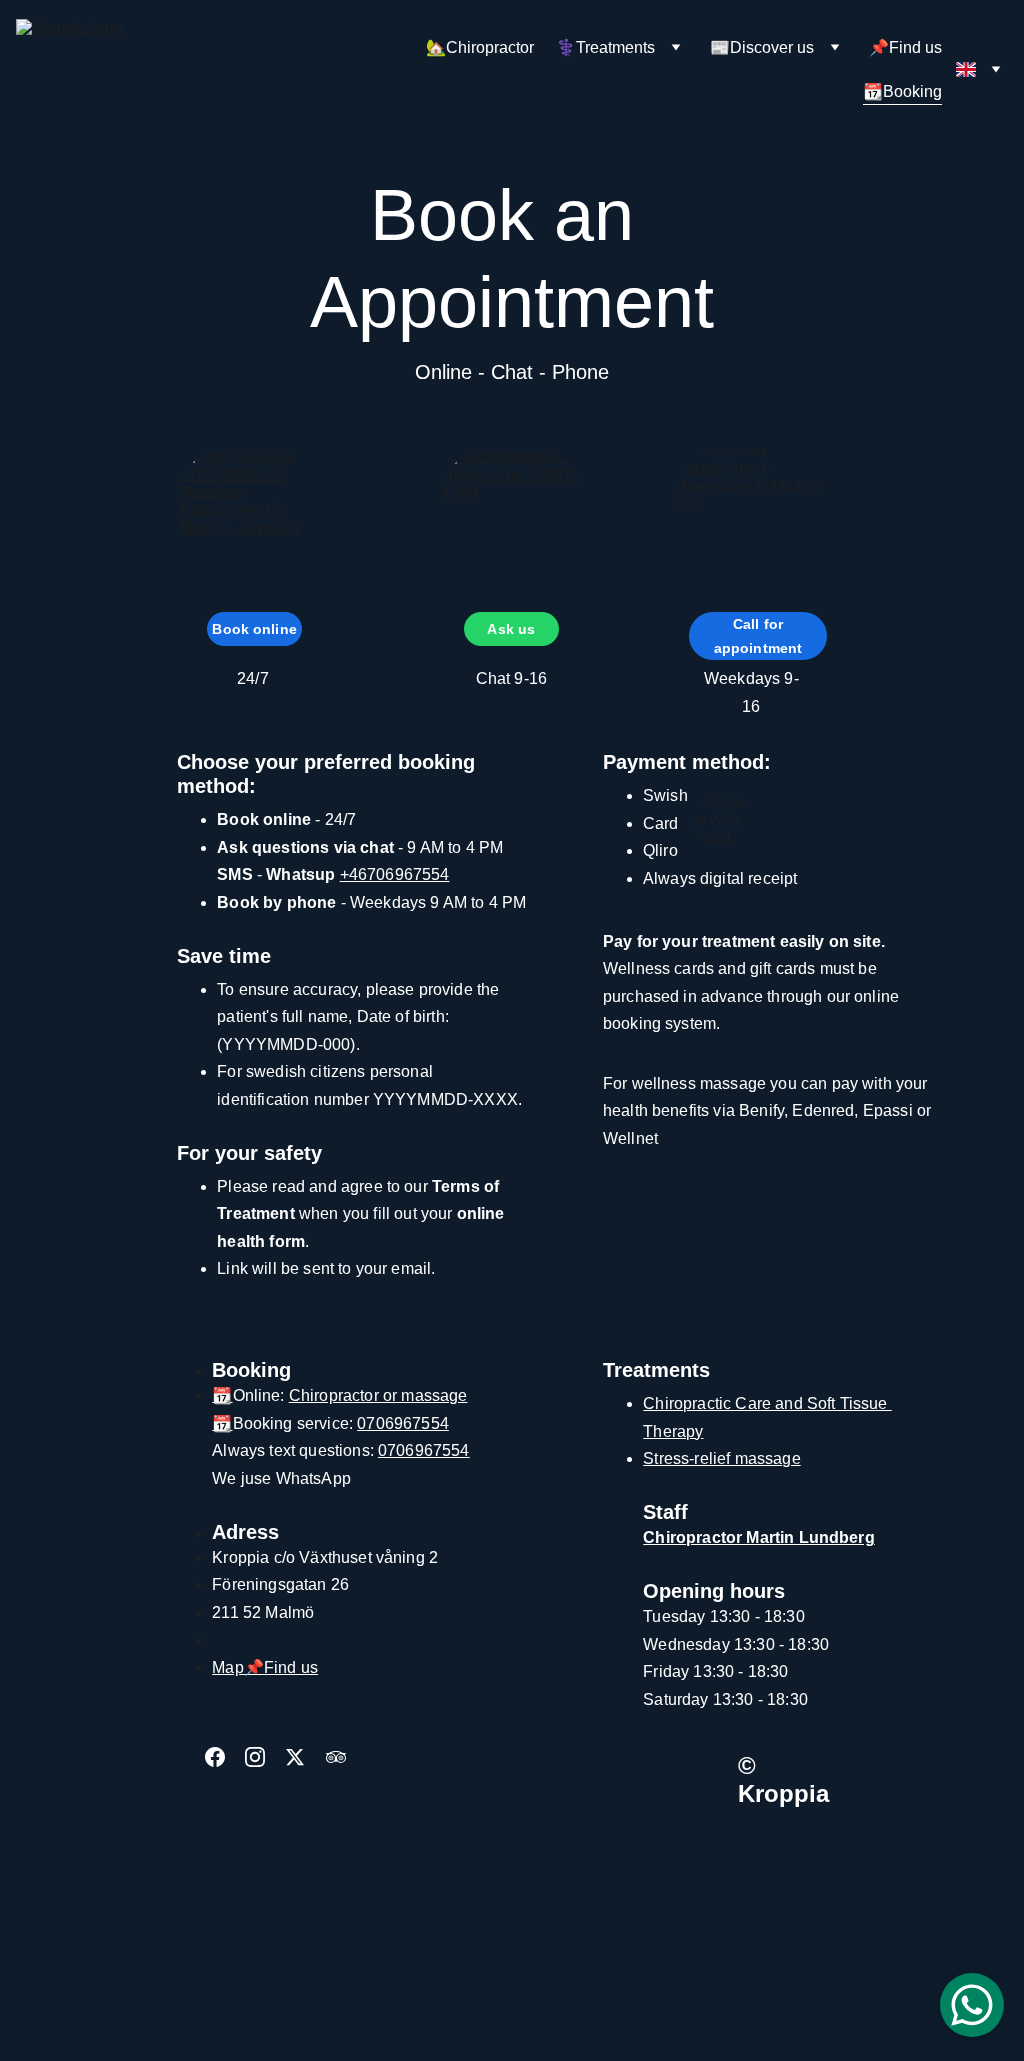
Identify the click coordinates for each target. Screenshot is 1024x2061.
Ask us (511, 629)
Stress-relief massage (721, 1458)
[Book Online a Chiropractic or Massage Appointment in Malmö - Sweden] (254, 516)
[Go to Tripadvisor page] (336, 1757)
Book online (254, 629)
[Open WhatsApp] (972, 2005)
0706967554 (403, 1423)
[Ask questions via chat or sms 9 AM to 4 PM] (511, 517)
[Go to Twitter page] (305, 1757)
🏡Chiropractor (480, 47)
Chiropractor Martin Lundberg (758, 1537)
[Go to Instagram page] (265, 1757)
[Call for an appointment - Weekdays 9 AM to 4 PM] (751, 518)
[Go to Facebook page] (225, 1757)
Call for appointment (758, 636)
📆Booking (902, 91)
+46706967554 (395, 874)
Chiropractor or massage (378, 1395)
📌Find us (905, 47)
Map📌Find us (265, 1667)
